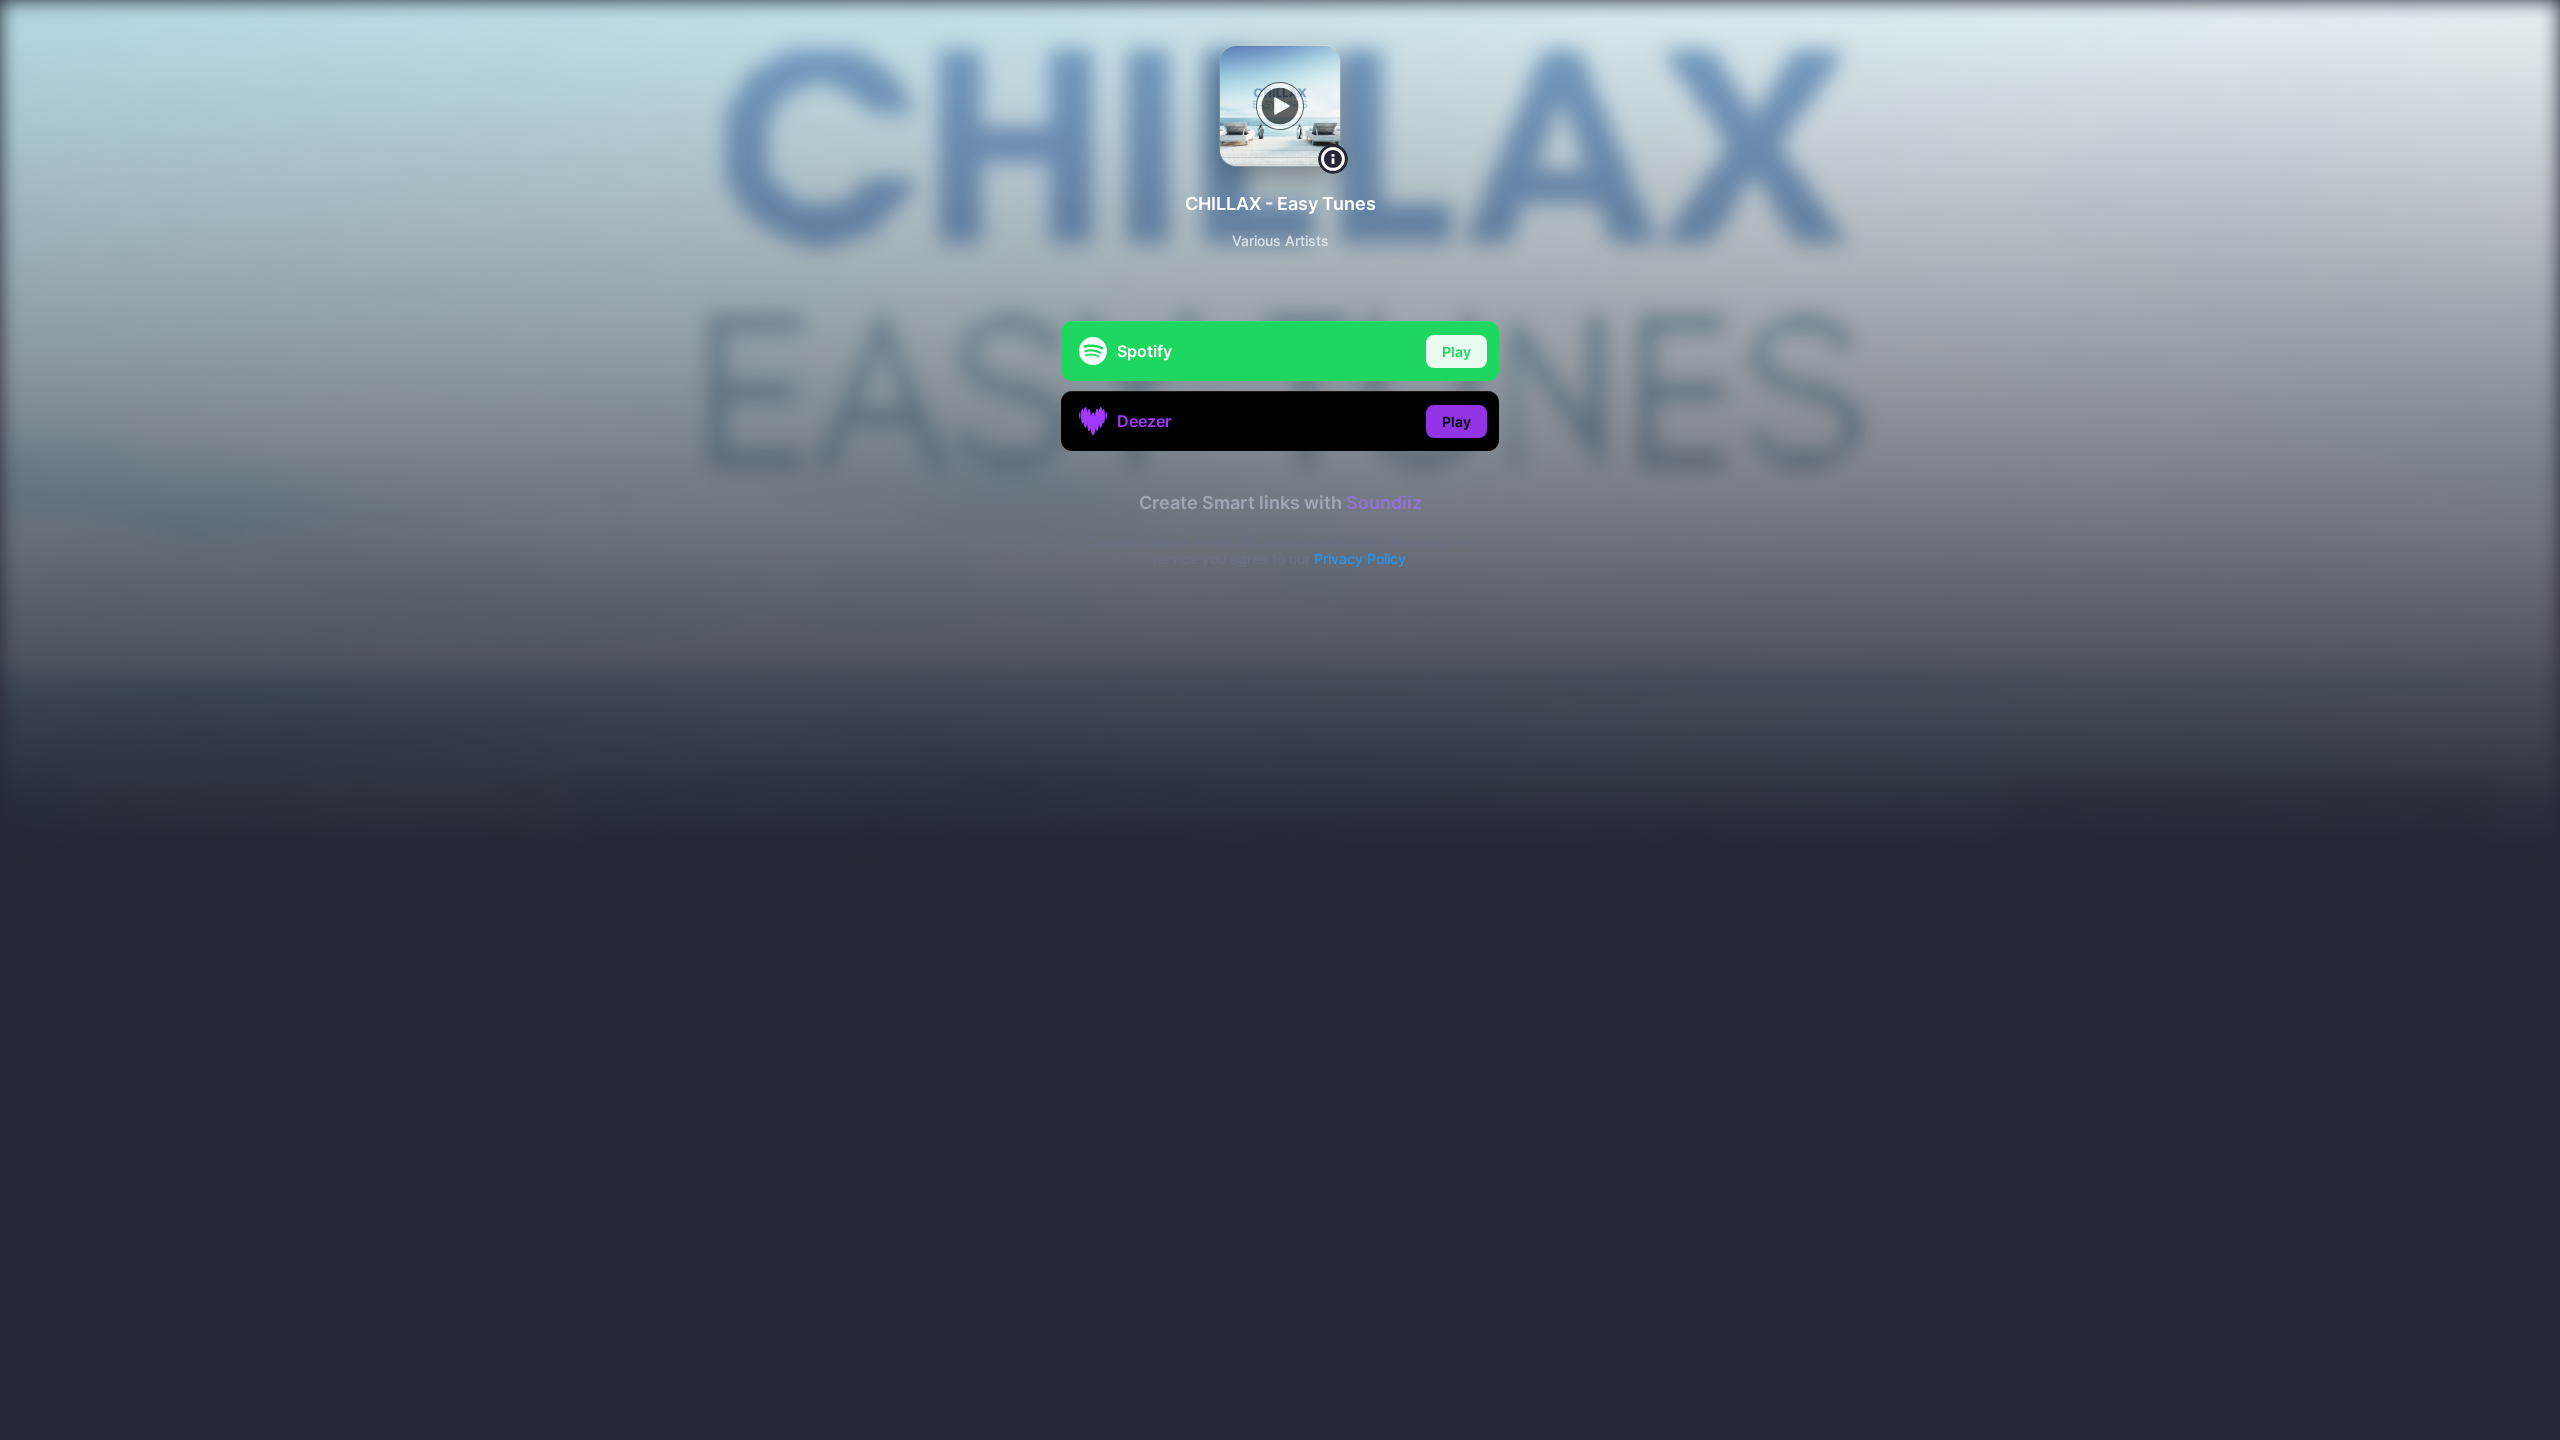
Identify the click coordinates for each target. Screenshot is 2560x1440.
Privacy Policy (1360, 558)
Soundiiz (1384, 502)
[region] (1280, 720)
